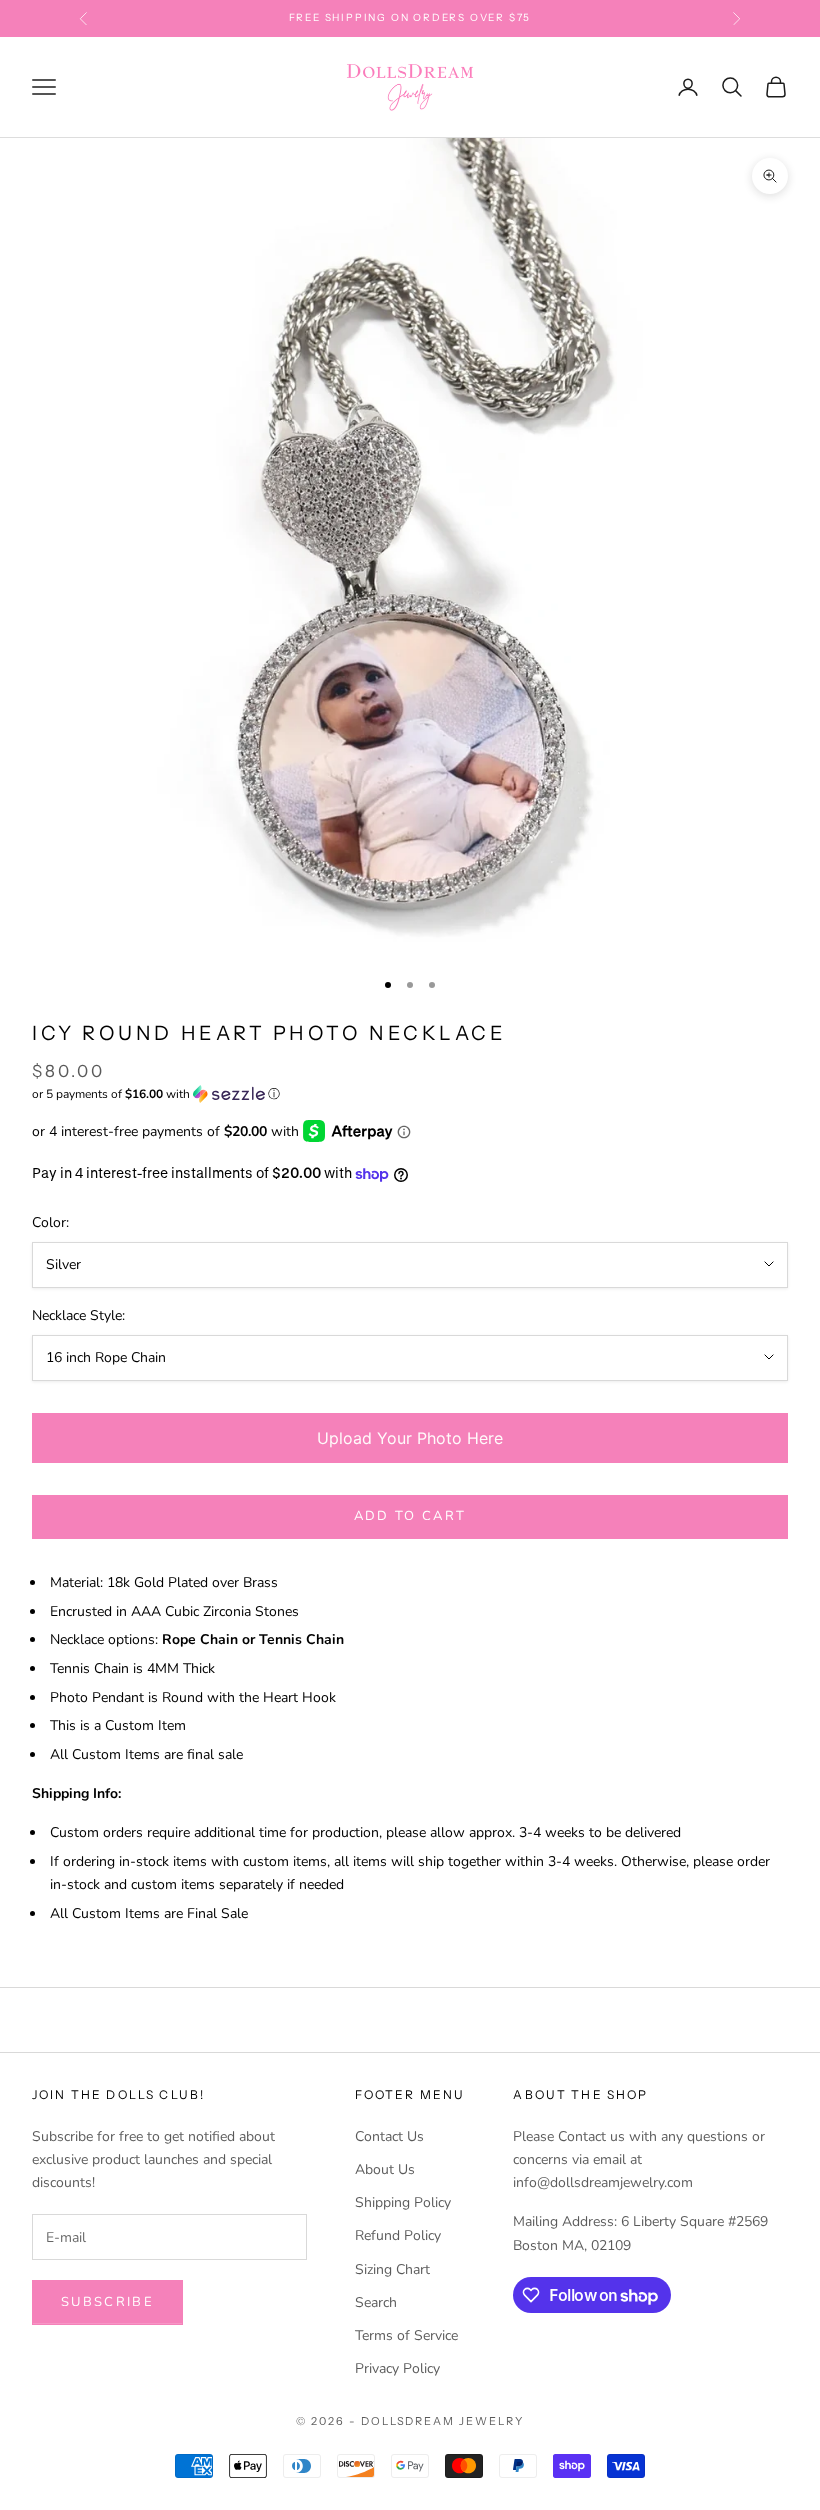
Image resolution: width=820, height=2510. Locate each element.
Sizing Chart (392, 2269)
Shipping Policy (403, 2202)
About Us (385, 2169)
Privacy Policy (397, 2368)
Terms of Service (406, 2335)
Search (376, 2302)
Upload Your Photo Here (410, 1438)
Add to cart (410, 1516)
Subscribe (107, 2302)
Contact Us (389, 2136)
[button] (410, 1094)
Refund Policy (398, 2235)
